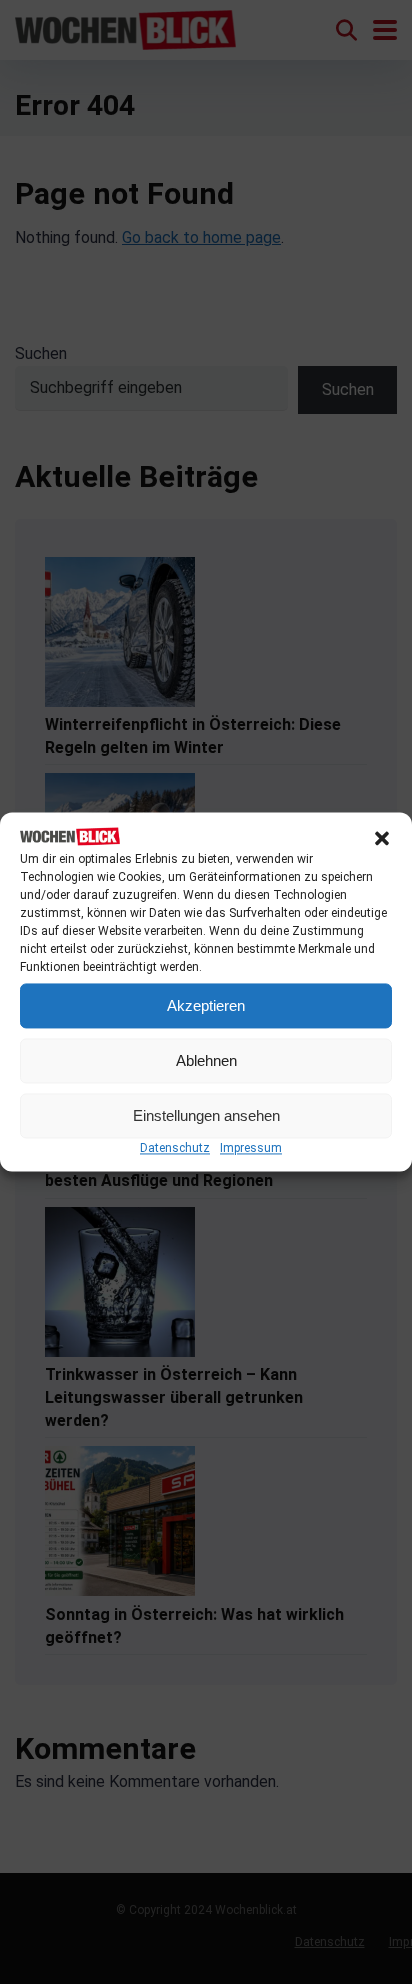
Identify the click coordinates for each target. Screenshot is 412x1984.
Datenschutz (175, 1149)
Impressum (251, 1149)
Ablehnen (206, 1060)
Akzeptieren (206, 1005)
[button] (382, 838)
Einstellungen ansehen (206, 1115)
